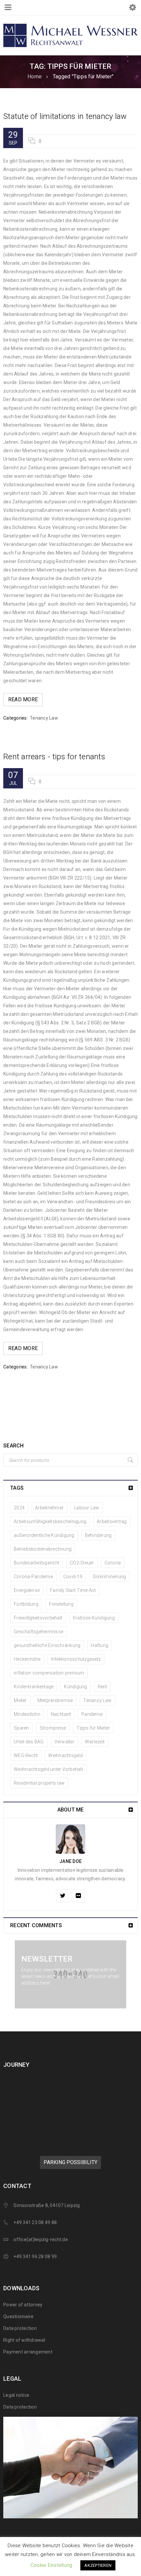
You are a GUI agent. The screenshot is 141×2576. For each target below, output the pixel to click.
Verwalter (64, 1742)
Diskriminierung (110, 1577)
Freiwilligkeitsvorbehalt (38, 1618)
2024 (19, 1508)
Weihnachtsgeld (65, 1755)
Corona (113, 1563)
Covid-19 (73, 1577)
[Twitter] (63, 1896)
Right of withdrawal (24, 2340)
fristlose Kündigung (94, 1618)
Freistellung (61, 1604)
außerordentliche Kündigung (44, 1535)
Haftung (100, 1645)
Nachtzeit (61, 1714)
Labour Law (87, 1508)
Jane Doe (70, 1861)
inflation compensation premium (49, 1673)
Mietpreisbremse (55, 1700)
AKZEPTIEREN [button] (98, 2565)
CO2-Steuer (82, 1563)
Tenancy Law (44, 718)
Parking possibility (70, 2162)
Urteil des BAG (29, 1742)
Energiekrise (27, 1590)
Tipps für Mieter (93, 1728)
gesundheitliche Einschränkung (47, 1645)
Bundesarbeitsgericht (37, 1563)
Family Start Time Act (73, 1590)
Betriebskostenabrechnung (43, 1549)
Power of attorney (23, 2305)
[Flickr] (78, 1896)
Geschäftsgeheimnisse (39, 1632)
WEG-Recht (26, 1755)
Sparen (21, 1728)
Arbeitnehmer (49, 1508)
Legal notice (16, 2395)
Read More (23, 699)
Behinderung (98, 1535)
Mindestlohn (27, 1714)
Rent (102, 1687)
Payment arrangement (28, 2352)
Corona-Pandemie (33, 1577)
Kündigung (75, 1687)
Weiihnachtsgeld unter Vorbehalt (48, 1769)
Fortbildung (26, 1604)
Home (35, 77)
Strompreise (53, 1728)
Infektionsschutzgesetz (76, 1659)
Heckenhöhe (27, 1659)
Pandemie (92, 1714)
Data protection (20, 2328)
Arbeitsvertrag (112, 1521)
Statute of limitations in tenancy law (65, 116)
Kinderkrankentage (34, 1687)
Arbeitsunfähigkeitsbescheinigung (50, 1521)
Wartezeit (95, 1742)
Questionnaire (18, 2316)
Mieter (20, 1700)
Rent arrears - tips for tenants (54, 757)
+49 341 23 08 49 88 (35, 2222)
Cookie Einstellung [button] (51, 2565)
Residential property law (39, 1783)
